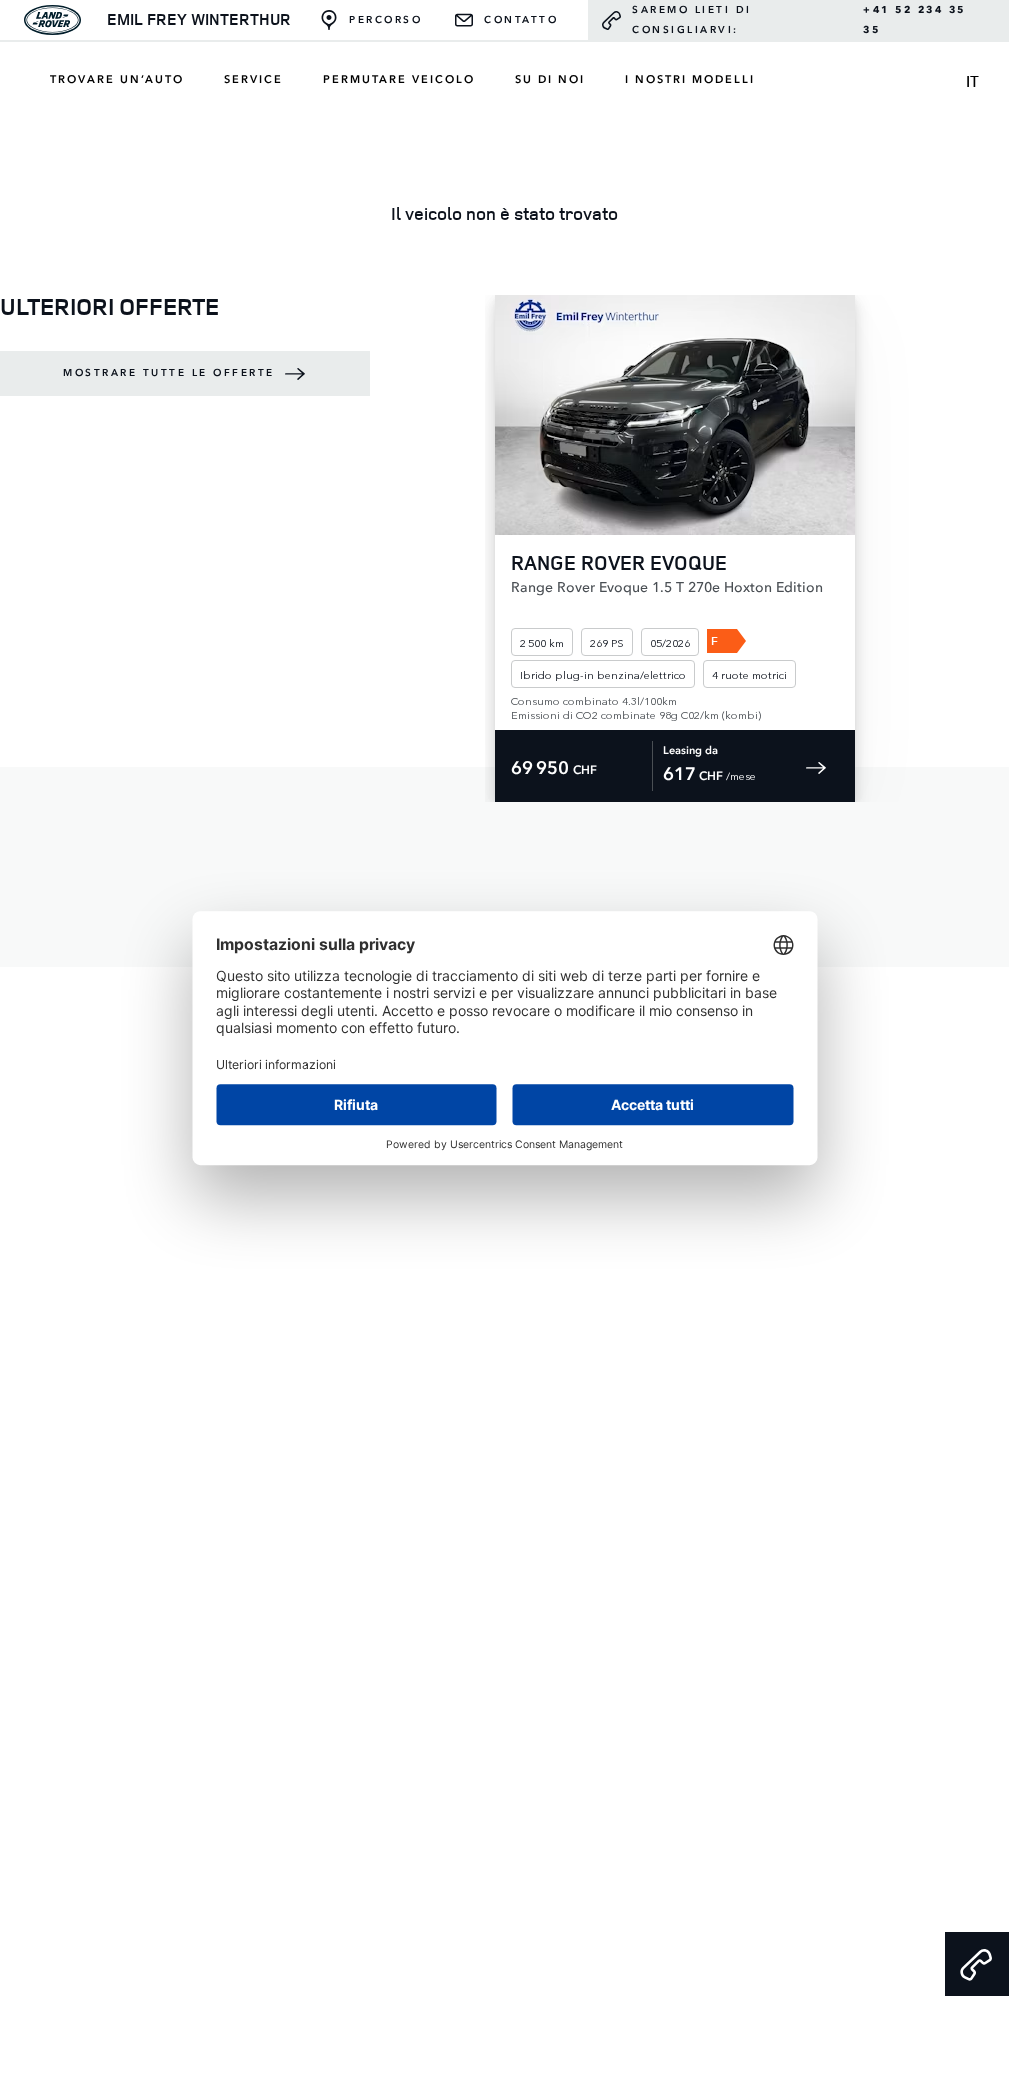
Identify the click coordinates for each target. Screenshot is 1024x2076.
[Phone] (977, 1964)
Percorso (385, 20)
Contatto (521, 20)
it (972, 81)
